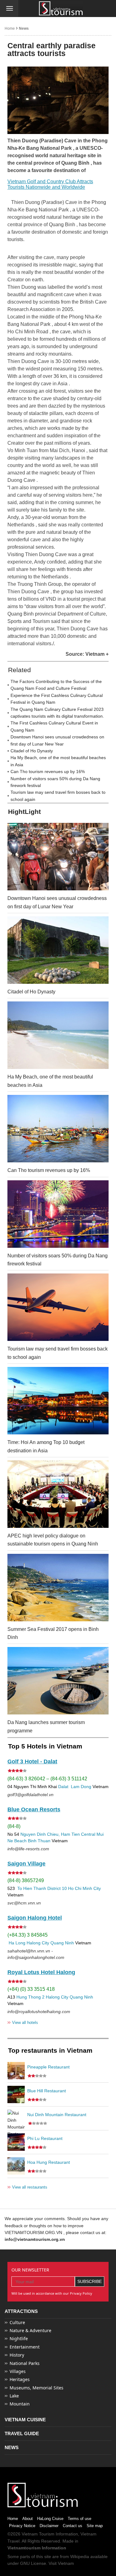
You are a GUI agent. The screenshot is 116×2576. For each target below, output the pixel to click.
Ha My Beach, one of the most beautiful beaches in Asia (58, 761)
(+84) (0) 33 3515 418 (31, 1989)
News (24, 28)
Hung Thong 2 (30, 1997)
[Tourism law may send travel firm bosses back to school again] (58, 1307)
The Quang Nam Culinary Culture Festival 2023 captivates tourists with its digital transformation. (57, 713)
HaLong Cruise (50, 2519)
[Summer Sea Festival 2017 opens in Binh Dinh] (58, 1588)
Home (10, 28)
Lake (14, 2396)
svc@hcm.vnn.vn (24, 1903)
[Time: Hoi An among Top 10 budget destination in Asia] (58, 1401)
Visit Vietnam (61, 2563)
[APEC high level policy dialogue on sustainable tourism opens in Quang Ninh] (58, 1494)
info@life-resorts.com (28, 1849)
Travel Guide (22, 2433)
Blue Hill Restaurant (47, 2091)
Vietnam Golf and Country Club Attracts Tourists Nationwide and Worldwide (50, 184)
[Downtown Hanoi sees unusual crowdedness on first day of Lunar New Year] (58, 857)
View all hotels (23, 2022)
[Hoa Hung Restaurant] (16, 2166)
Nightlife (19, 2338)
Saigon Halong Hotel (35, 1918)
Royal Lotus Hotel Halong (41, 1972)
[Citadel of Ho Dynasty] (58, 950)
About (28, 2519)
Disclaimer (49, 2526)
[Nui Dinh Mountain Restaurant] (16, 2118)
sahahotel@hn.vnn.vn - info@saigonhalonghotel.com (36, 1954)
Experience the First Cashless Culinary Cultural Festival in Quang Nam (57, 699)
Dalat (63, 1787)
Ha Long (17, 1943)
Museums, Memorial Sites (37, 2388)
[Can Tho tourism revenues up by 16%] (58, 1129)
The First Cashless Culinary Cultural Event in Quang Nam (54, 726)
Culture (17, 2322)
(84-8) (14, 1826)
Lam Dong (81, 1787)
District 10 (57, 1888)
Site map (95, 2526)
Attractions (21, 2311)
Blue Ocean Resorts (34, 1809)
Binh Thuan (39, 1841)
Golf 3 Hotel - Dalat (32, 1761)
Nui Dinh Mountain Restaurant (57, 2115)
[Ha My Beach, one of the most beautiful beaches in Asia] (58, 1035)
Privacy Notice (22, 2526)
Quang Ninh (62, 1943)
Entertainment (25, 2347)
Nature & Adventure (30, 2330)
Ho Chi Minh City (84, 1888)
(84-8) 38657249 (26, 1880)
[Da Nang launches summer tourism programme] (58, 1681)
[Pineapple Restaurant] (16, 2071)
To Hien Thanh (31, 1888)
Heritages (20, 2379)
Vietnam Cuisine (25, 2420)
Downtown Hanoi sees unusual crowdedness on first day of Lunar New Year (57, 740)
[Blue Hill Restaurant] (16, 2094)
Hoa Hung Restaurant (49, 2162)
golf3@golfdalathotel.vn (30, 1795)
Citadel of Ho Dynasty (32, 751)
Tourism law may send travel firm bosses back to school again (58, 796)
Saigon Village (26, 1864)
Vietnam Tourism (38, 2534)
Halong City (38, 1943)
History (17, 2355)
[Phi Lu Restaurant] (16, 2142)
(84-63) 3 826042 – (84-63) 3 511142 (47, 1779)
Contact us (73, 2526)
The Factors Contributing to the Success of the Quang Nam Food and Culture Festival (56, 685)
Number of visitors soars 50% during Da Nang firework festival (55, 782)
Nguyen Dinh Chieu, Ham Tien (50, 1834)
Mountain (20, 2404)
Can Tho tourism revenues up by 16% (48, 772)
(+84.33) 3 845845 (28, 1935)
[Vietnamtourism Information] (61, 9)
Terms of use (79, 2519)
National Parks (25, 2363)
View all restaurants (27, 2187)
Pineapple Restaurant (48, 2067)
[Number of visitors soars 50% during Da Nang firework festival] (58, 1214)
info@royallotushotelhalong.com (39, 2012)
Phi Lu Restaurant (45, 2138)
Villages (18, 2371)
